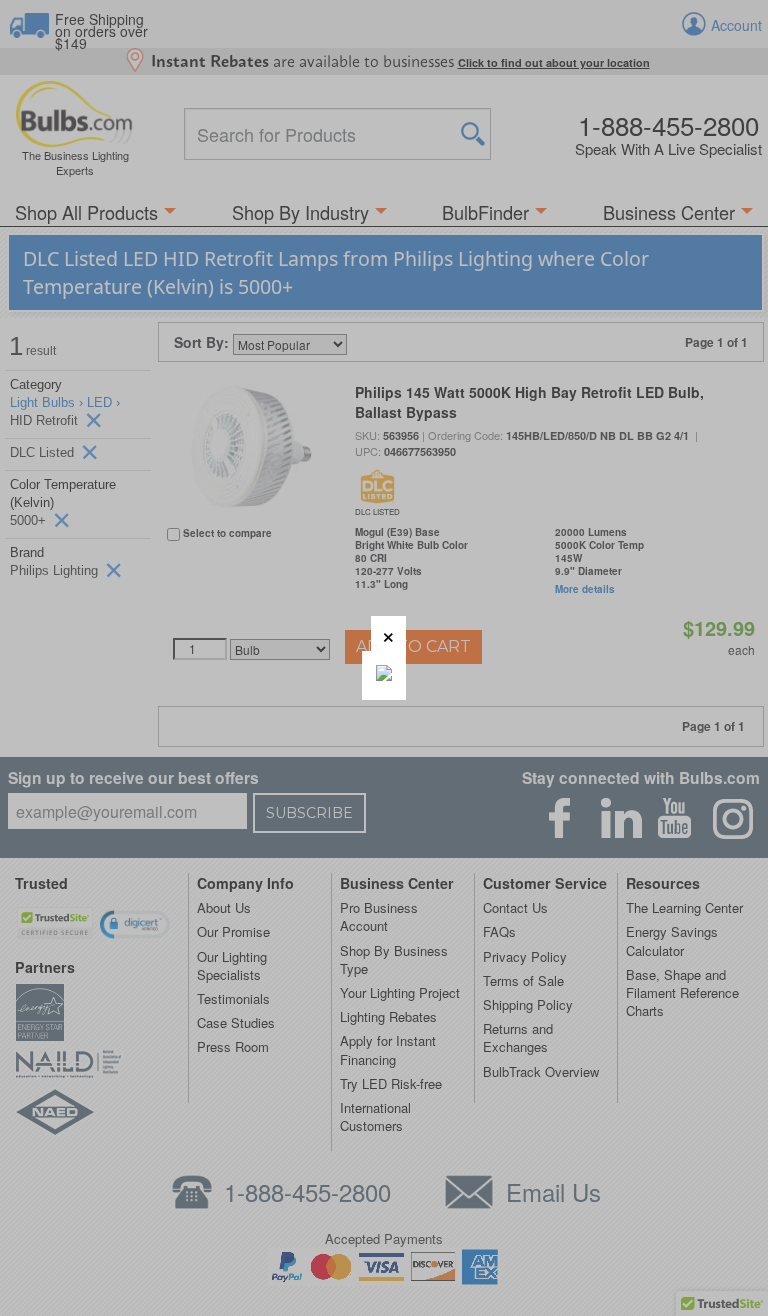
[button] (388, 633)
